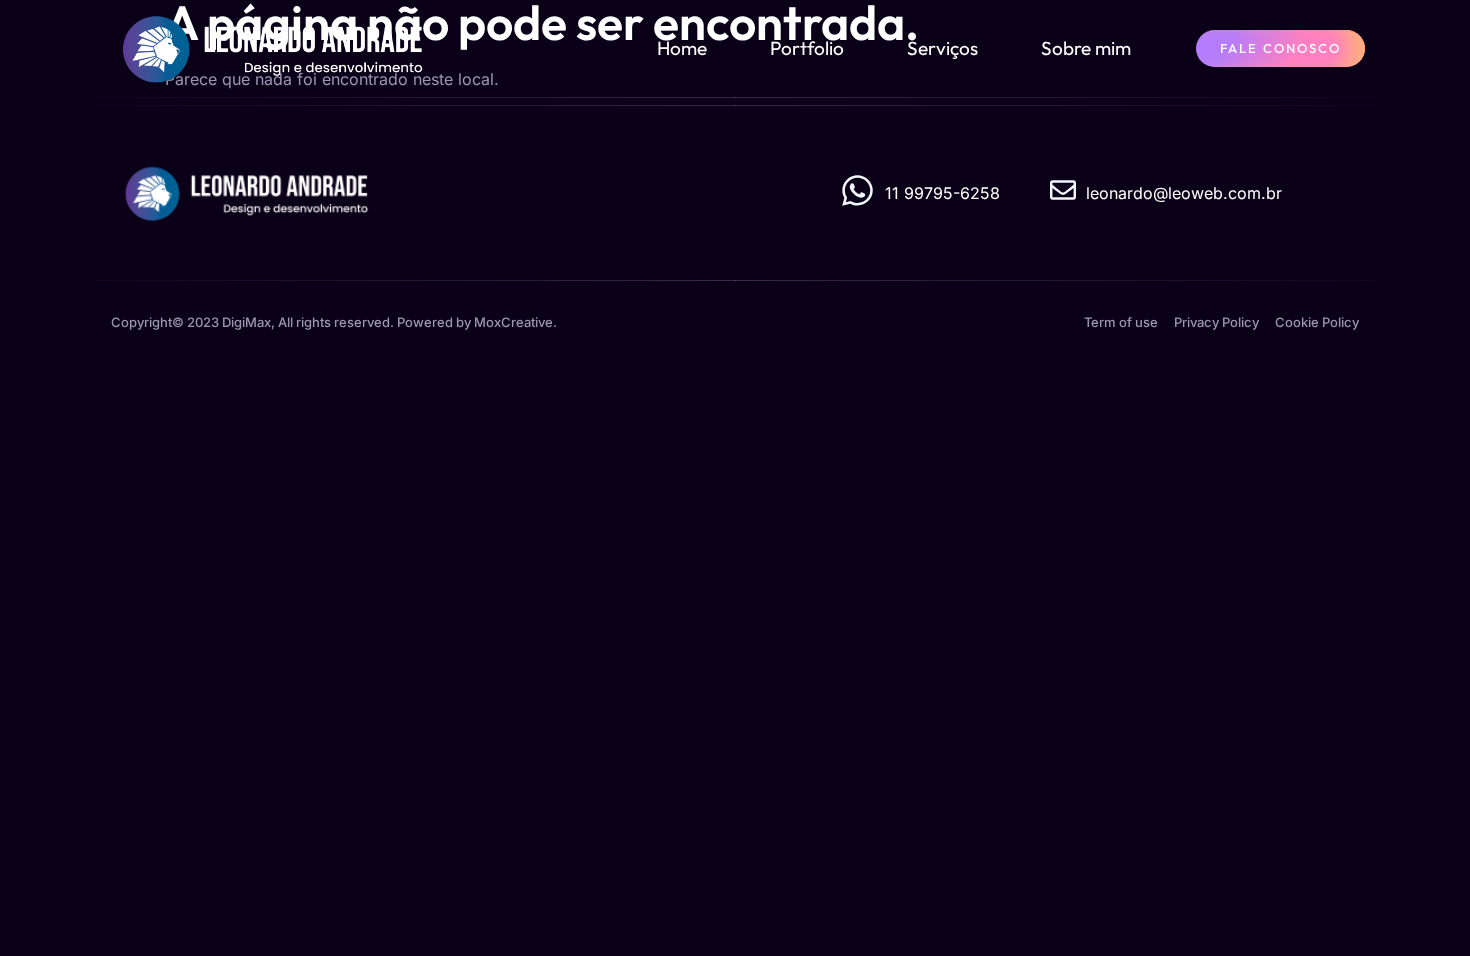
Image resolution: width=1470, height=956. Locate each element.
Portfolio (807, 48)
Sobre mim (1086, 48)
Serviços (942, 48)
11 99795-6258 (942, 193)
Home (682, 48)
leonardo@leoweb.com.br (1184, 193)
